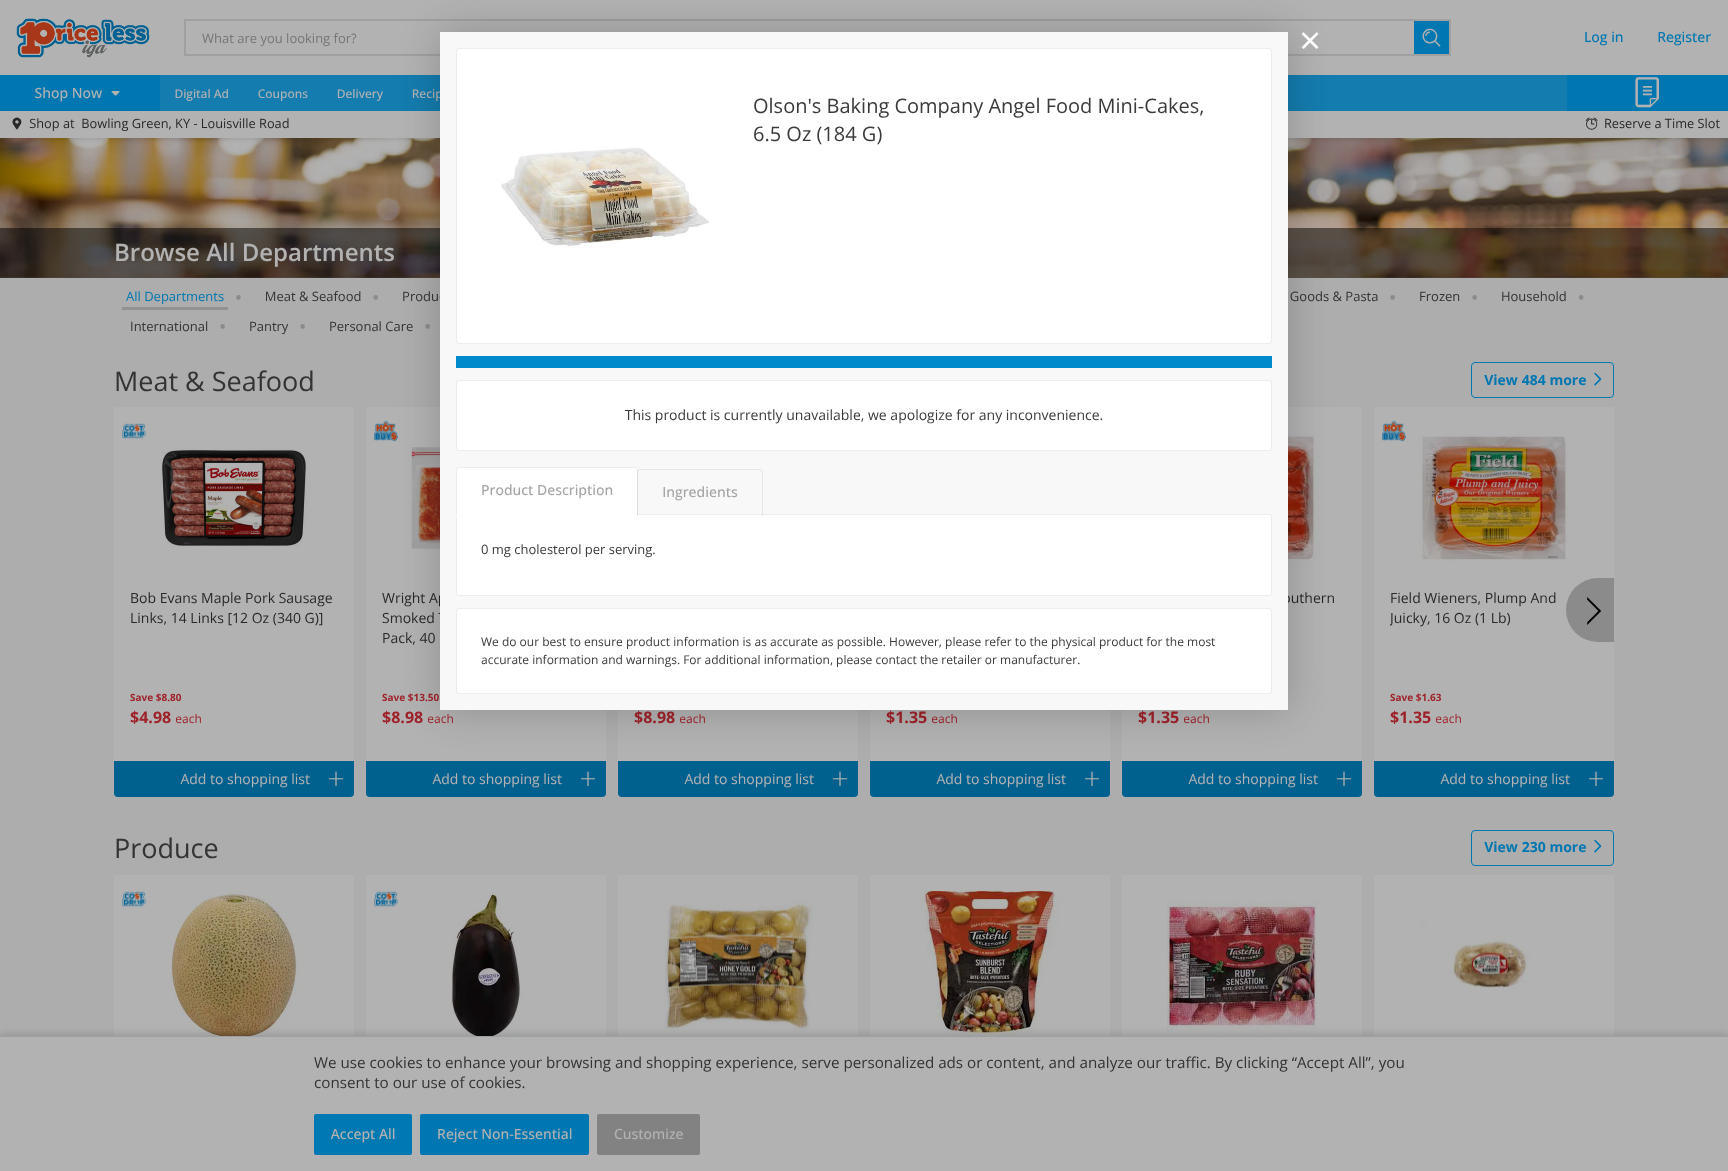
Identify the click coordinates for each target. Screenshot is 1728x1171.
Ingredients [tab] (699, 492)
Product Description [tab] (547, 490)
